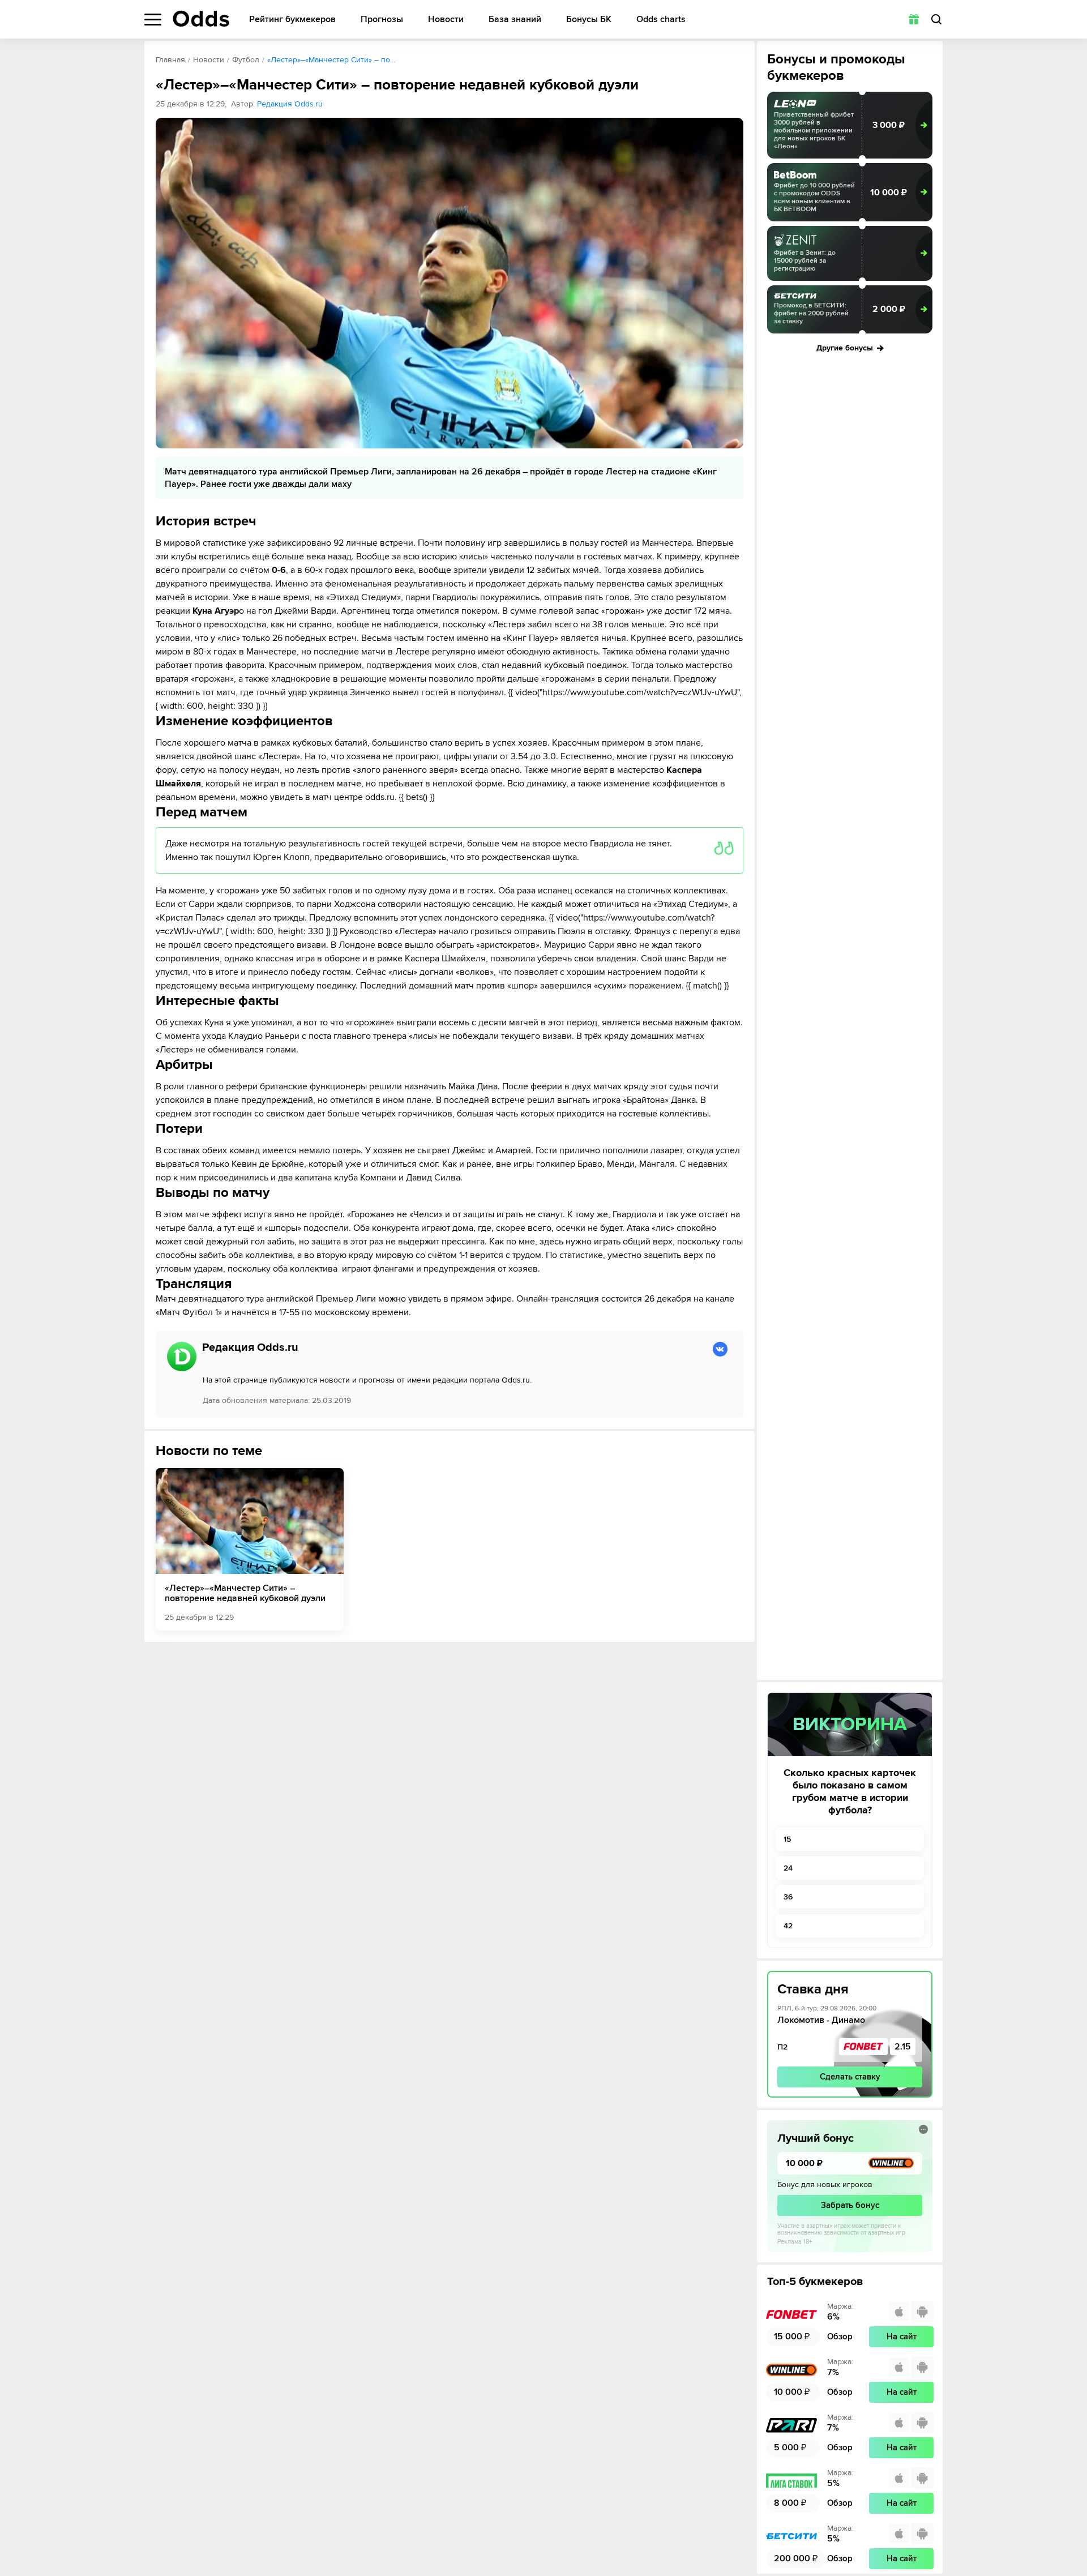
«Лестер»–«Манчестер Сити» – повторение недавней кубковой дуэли (245, 1593)
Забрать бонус (850, 2205)
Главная (170, 60)
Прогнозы (382, 20)
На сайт (902, 2337)
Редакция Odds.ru (290, 104)
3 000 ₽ (889, 125)
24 (788, 1868)
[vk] (720, 1349)
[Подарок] (914, 19)
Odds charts (661, 20)
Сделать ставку (850, 2077)
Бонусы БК (589, 20)
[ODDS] (201, 19)
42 (788, 1926)
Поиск (936, 19)
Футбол (246, 60)
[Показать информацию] (923, 2129)
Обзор (840, 2337)
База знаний (515, 20)
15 (787, 1839)
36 (788, 1897)
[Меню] (153, 20)
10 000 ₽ (889, 192)
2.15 (903, 2047)
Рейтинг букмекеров (292, 20)
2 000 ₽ (889, 309)
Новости (446, 20)
